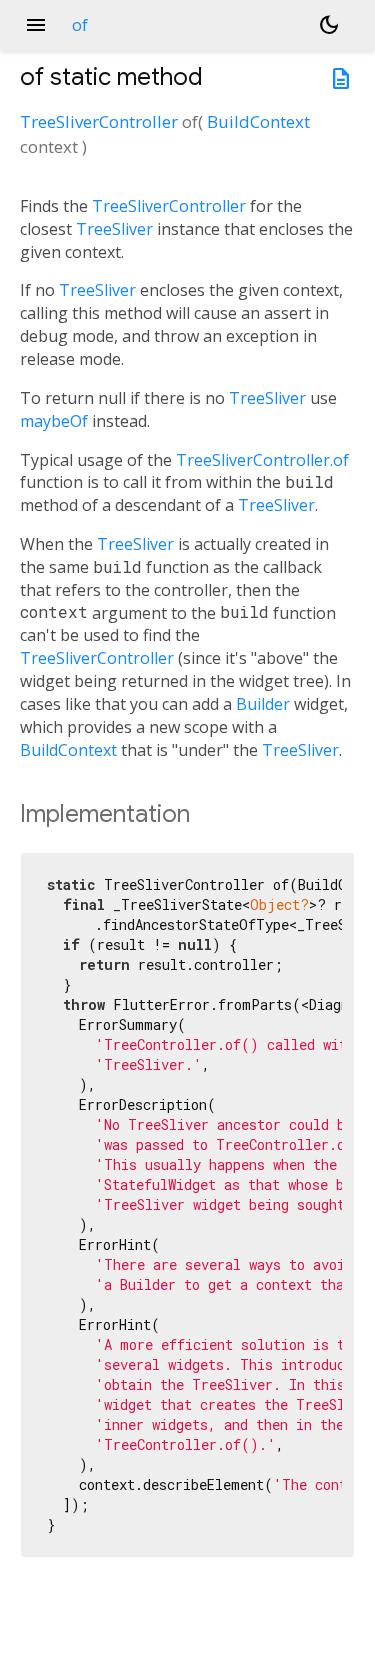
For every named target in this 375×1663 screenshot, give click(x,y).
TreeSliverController (99, 121)
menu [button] (36, 25)
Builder (263, 704)
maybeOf (54, 421)
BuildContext (258, 121)
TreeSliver (114, 229)
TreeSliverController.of (262, 460)
